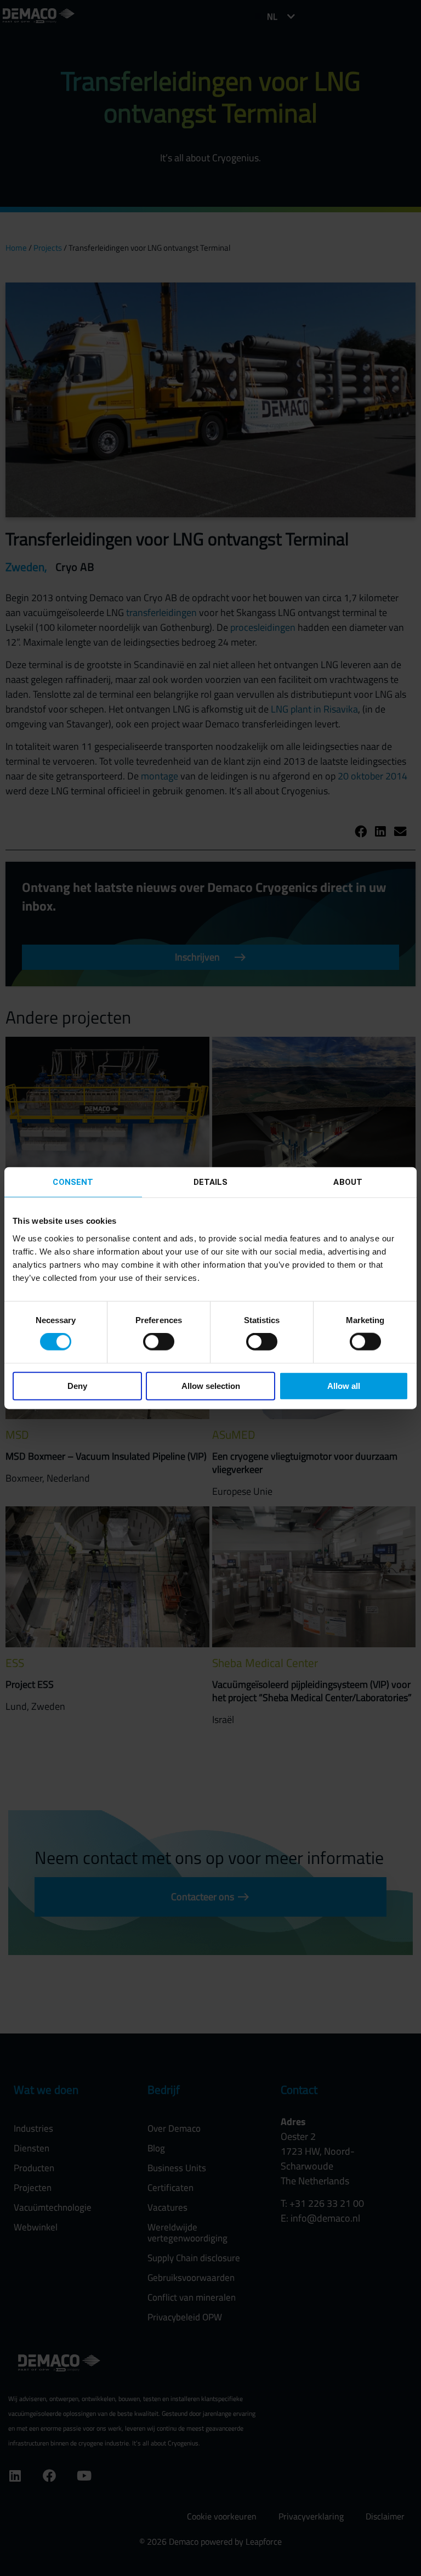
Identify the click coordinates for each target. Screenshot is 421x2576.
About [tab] (348, 1182)
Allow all (344, 1385)
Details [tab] (211, 1182)
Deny (77, 1385)
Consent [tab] (73, 1182)
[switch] (159, 1342)
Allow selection (211, 1385)
